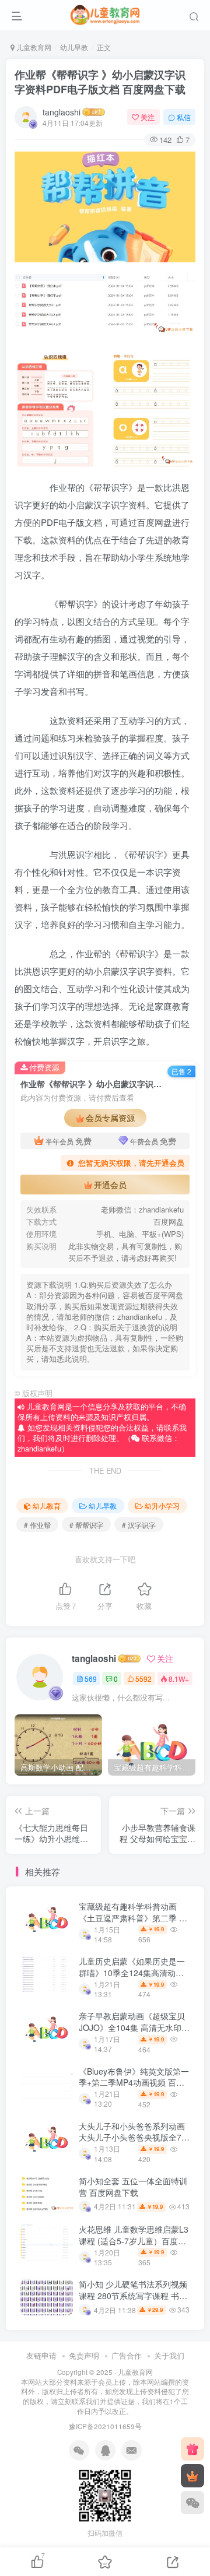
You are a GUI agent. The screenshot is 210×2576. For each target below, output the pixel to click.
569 (91, 1679)
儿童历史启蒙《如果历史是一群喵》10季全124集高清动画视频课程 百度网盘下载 (132, 1972)
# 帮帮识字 (86, 1525)
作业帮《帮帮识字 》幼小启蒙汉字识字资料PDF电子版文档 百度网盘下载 (100, 82)
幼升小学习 (162, 1505)
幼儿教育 (47, 1505)
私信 (184, 117)
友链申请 (41, 2355)
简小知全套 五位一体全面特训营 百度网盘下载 (133, 2187)
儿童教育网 (33, 47)
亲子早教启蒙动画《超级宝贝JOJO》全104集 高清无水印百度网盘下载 (134, 2027)
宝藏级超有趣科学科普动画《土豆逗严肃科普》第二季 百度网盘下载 (133, 1918)
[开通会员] (192, 2476)
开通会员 (110, 1185)
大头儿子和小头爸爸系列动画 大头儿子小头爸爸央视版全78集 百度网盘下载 (132, 2137)
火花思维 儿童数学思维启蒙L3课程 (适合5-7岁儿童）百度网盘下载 (134, 2241)
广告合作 (127, 2355)
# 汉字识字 (139, 1525)
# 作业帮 (37, 1525)
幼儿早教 (74, 47)
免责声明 (84, 2355)
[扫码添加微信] (192, 2503)
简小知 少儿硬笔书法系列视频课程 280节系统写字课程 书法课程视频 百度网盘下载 (133, 2295)
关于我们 (169, 2355)
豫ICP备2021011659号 (105, 2426)
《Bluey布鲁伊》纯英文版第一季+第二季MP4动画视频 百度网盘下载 (134, 2083)
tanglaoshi (62, 112)
